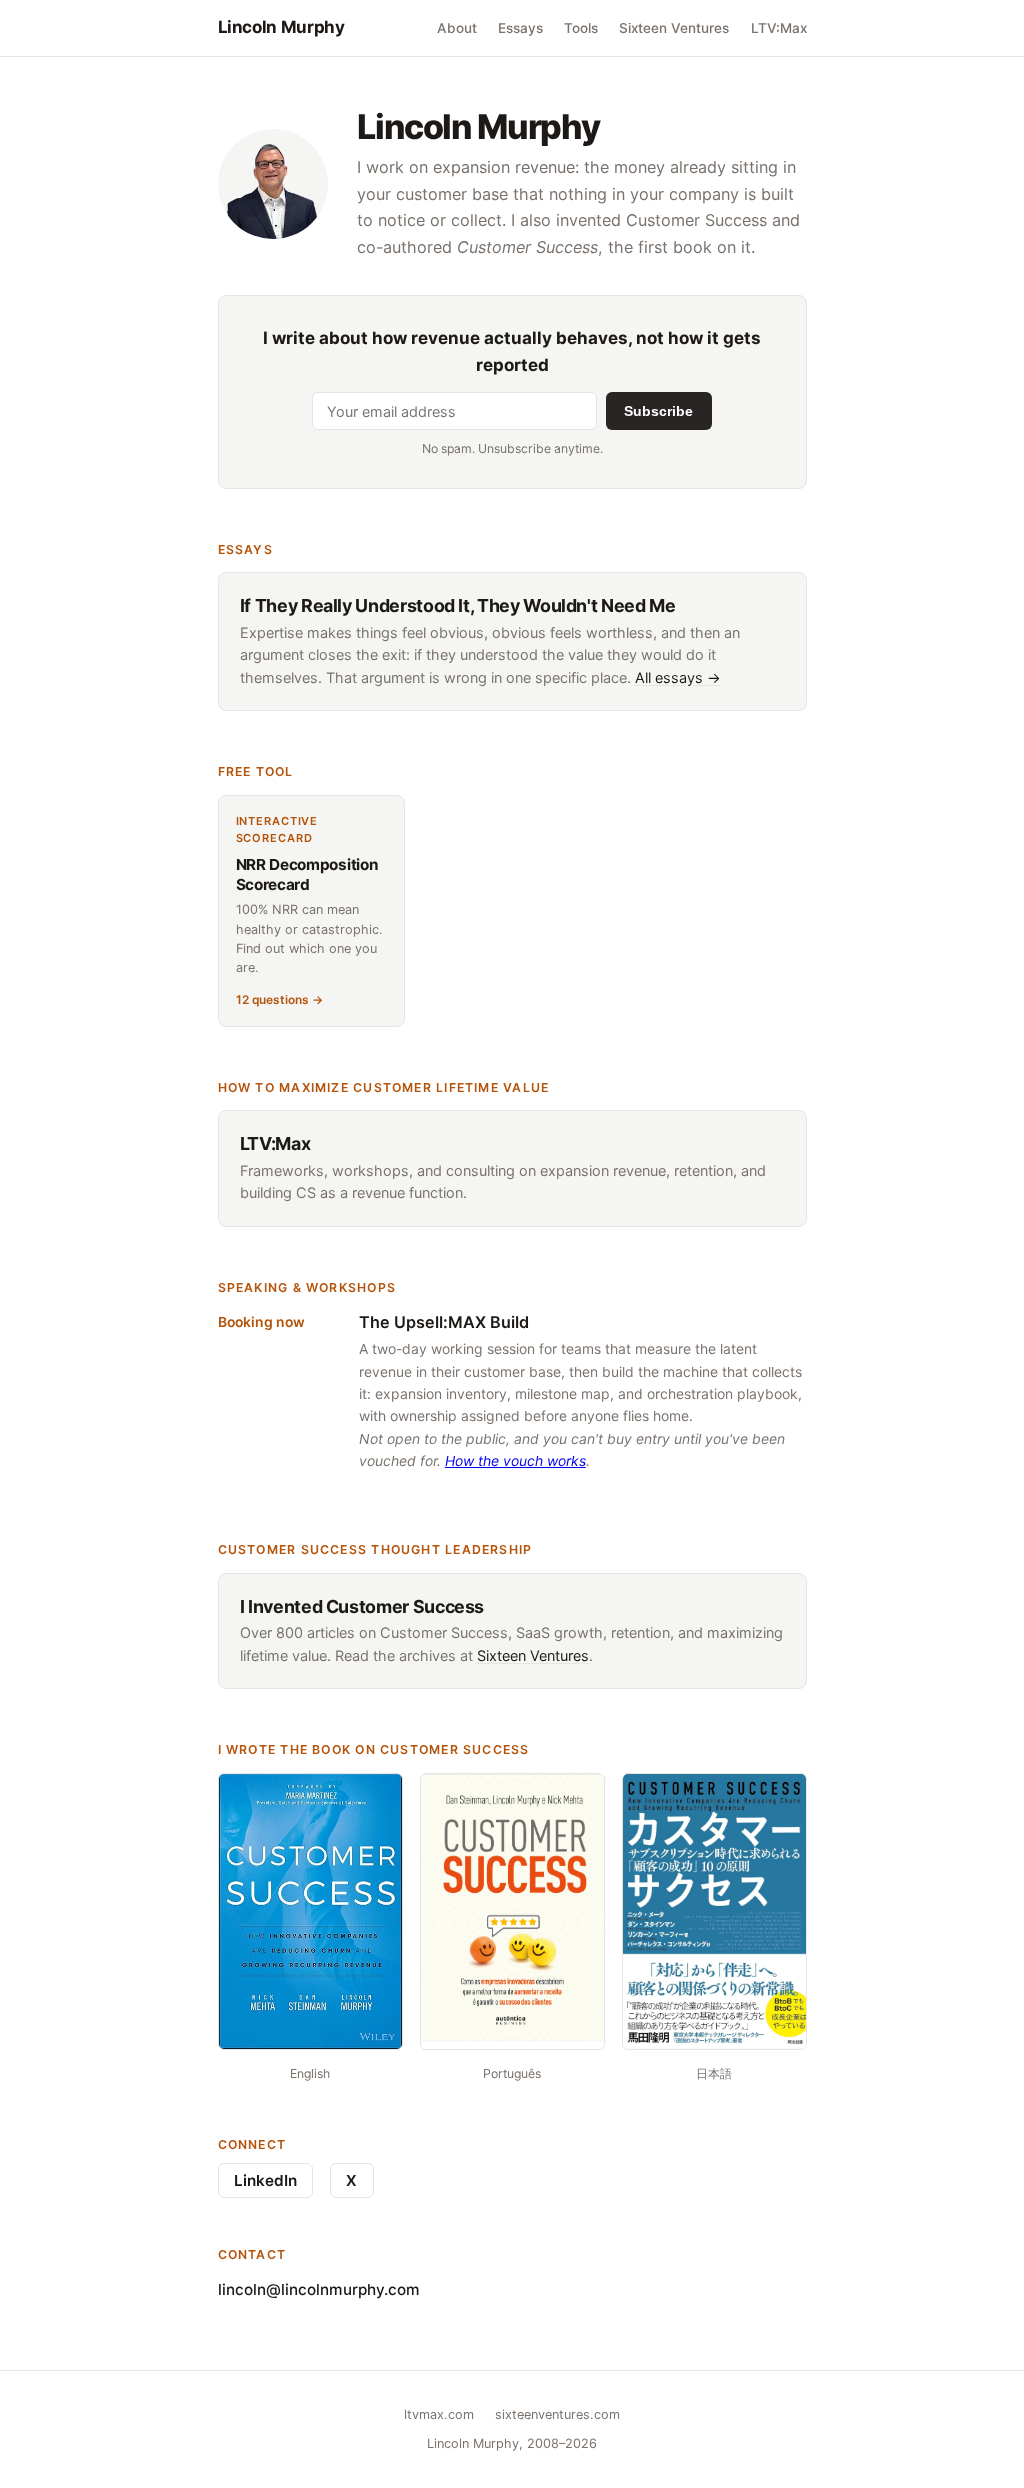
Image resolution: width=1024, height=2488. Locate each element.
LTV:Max (779, 28)
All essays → (678, 677)
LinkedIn (265, 2180)
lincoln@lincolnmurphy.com (319, 2289)
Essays (520, 28)
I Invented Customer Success (362, 1606)
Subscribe (658, 411)
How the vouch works (515, 1460)
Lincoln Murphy (281, 27)
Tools (581, 28)
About (457, 28)
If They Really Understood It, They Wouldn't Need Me (458, 605)
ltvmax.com (439, 2414)
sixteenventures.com (557, 2414)
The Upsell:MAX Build (444, 1322)
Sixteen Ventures (674, 28)
